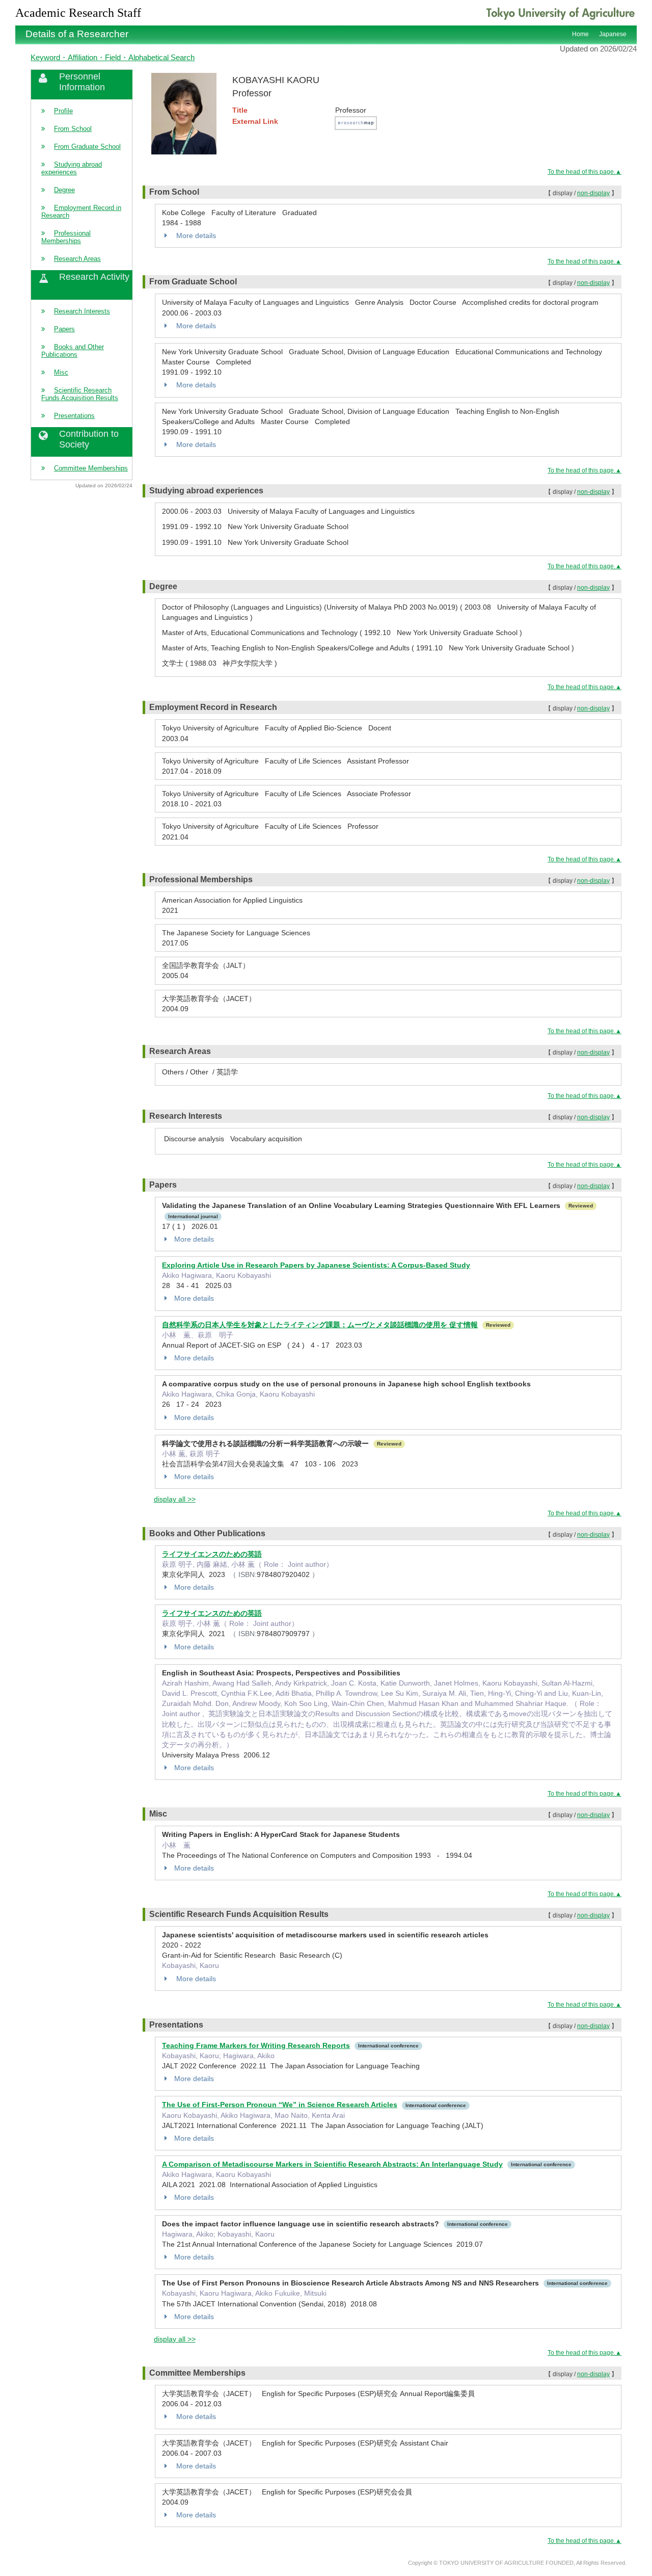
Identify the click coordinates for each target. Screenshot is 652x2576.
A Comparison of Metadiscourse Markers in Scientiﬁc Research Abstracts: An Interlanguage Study (332, 2164)
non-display (593, 193)
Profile (63, 111)
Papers (64, 329)
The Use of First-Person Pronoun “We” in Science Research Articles (280, 2105)
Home (580, 34)
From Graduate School (87, 147)
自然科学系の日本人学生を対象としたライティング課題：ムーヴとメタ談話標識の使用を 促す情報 (320, 1325)
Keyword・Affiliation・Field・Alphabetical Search (113, 57)
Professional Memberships (66, 237)
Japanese (613, 34)
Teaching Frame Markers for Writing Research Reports (256, 2045)
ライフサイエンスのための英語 (212, 1554)
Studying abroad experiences (72, 168)
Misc (61, 372)
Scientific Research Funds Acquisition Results (80, 394)
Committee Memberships (91, 468)
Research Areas (77, 259)
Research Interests (82, 311)
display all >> (175, 1499)
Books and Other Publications (73, 351)
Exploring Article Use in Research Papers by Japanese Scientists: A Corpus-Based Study (316, 1265)
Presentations (74, 416)
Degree (64, 190)
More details (195, 235)
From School (73, 129)
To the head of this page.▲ (585, 172)
